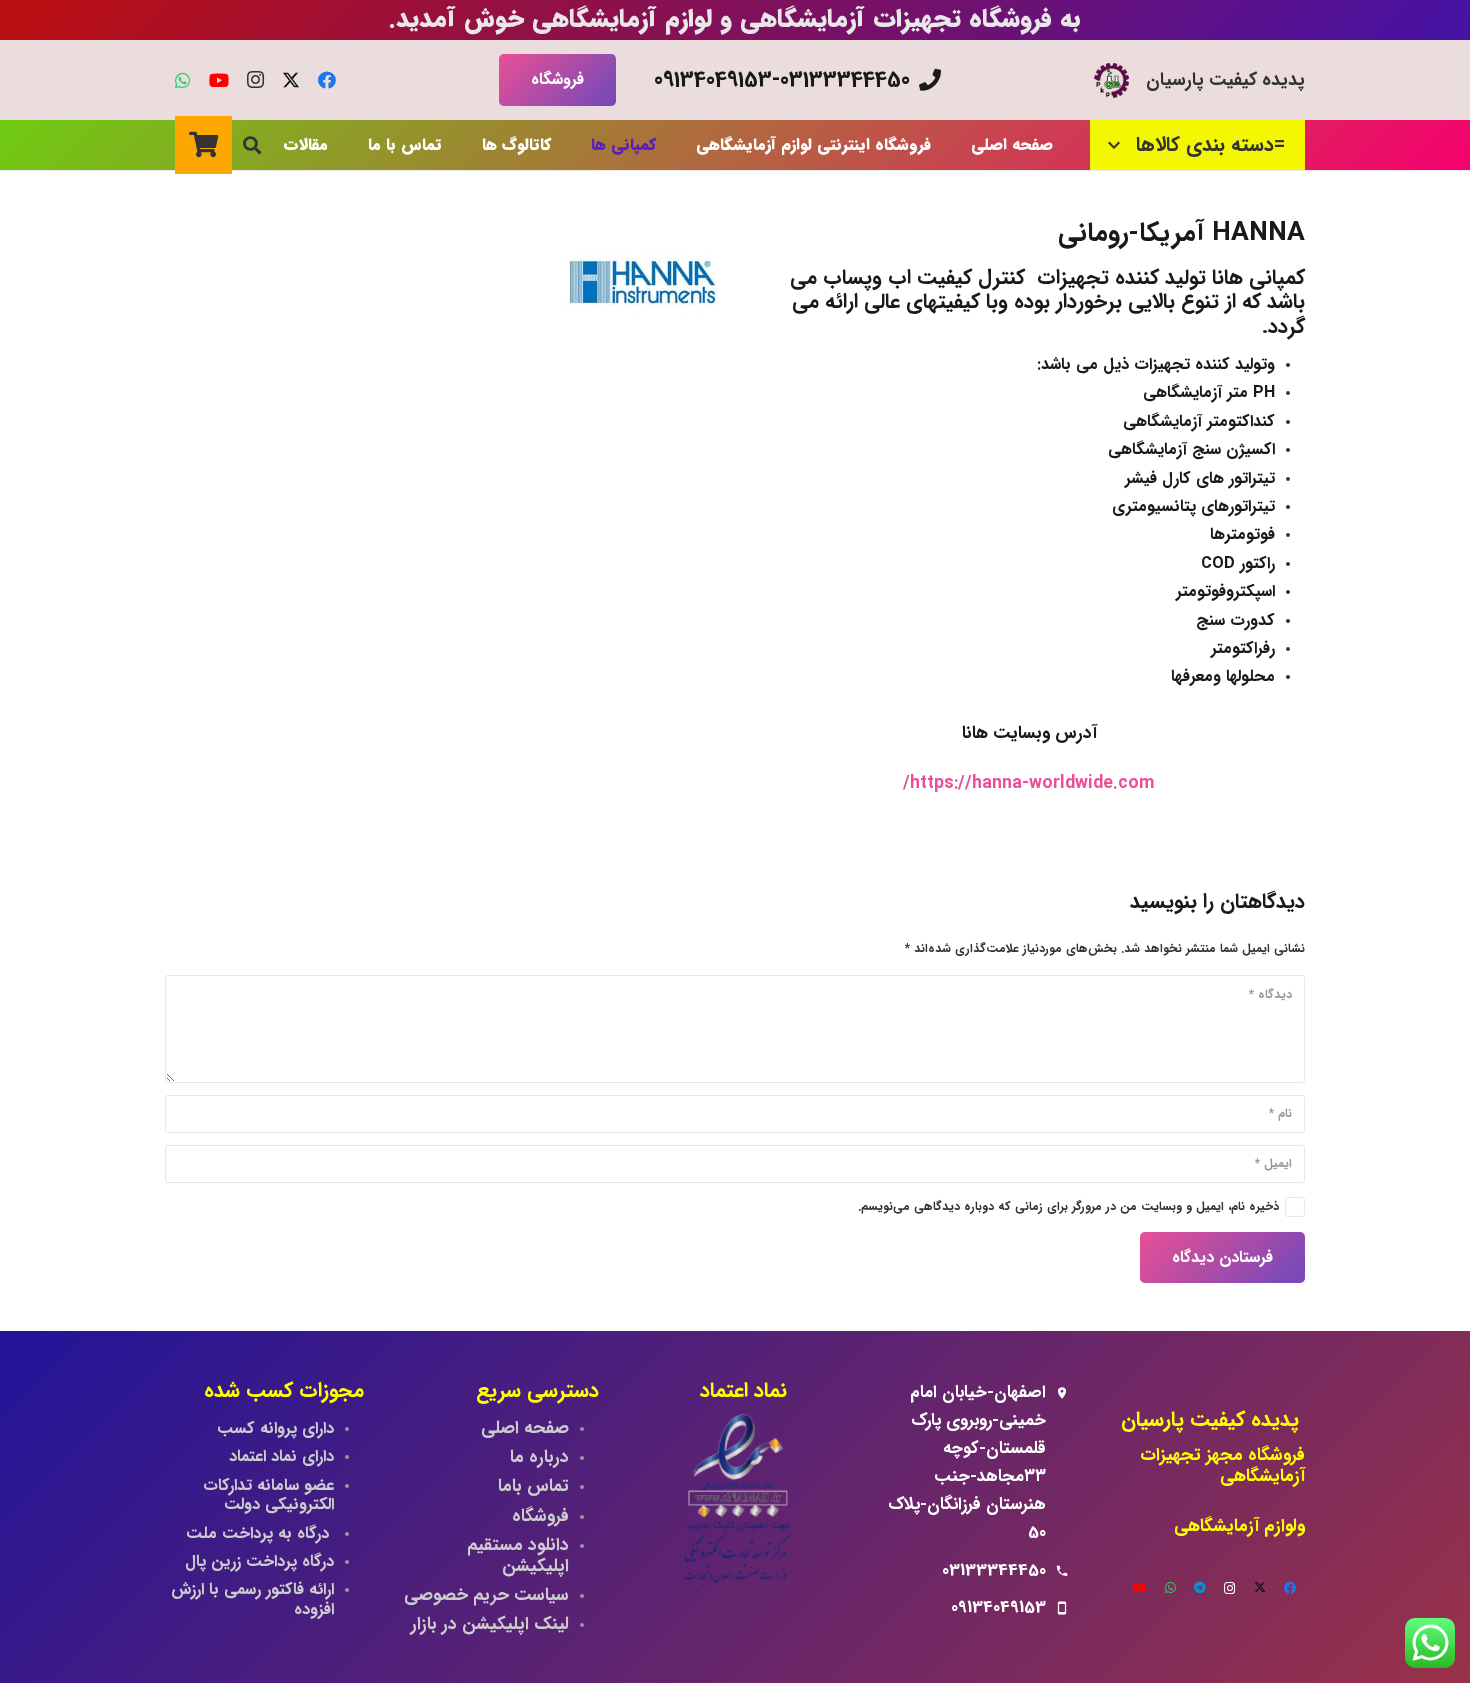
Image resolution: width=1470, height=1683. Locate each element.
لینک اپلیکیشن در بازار (490, 1624)
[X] (291, 80)
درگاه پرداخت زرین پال (259, 1561)
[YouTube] (219, 80)
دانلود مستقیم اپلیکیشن (515, 1556)
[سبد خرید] (203, 144)
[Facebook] (327, 80)
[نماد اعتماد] (734, 1504)
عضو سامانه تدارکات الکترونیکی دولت (268, 1495)
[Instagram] (255, 80)
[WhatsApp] (183, 80)
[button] (1119, 145)
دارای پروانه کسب (275, 1428)
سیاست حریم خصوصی (486, 1595)
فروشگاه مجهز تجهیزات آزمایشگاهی (1222, 1466)
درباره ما (539, 1457)
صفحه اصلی (525, 1428)
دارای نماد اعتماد (281, 1456)
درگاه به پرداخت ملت (260, 1533)
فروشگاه (540, 1516)
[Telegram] (1200, 1588)
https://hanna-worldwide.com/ (1029, 783)
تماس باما (533, 1486)
